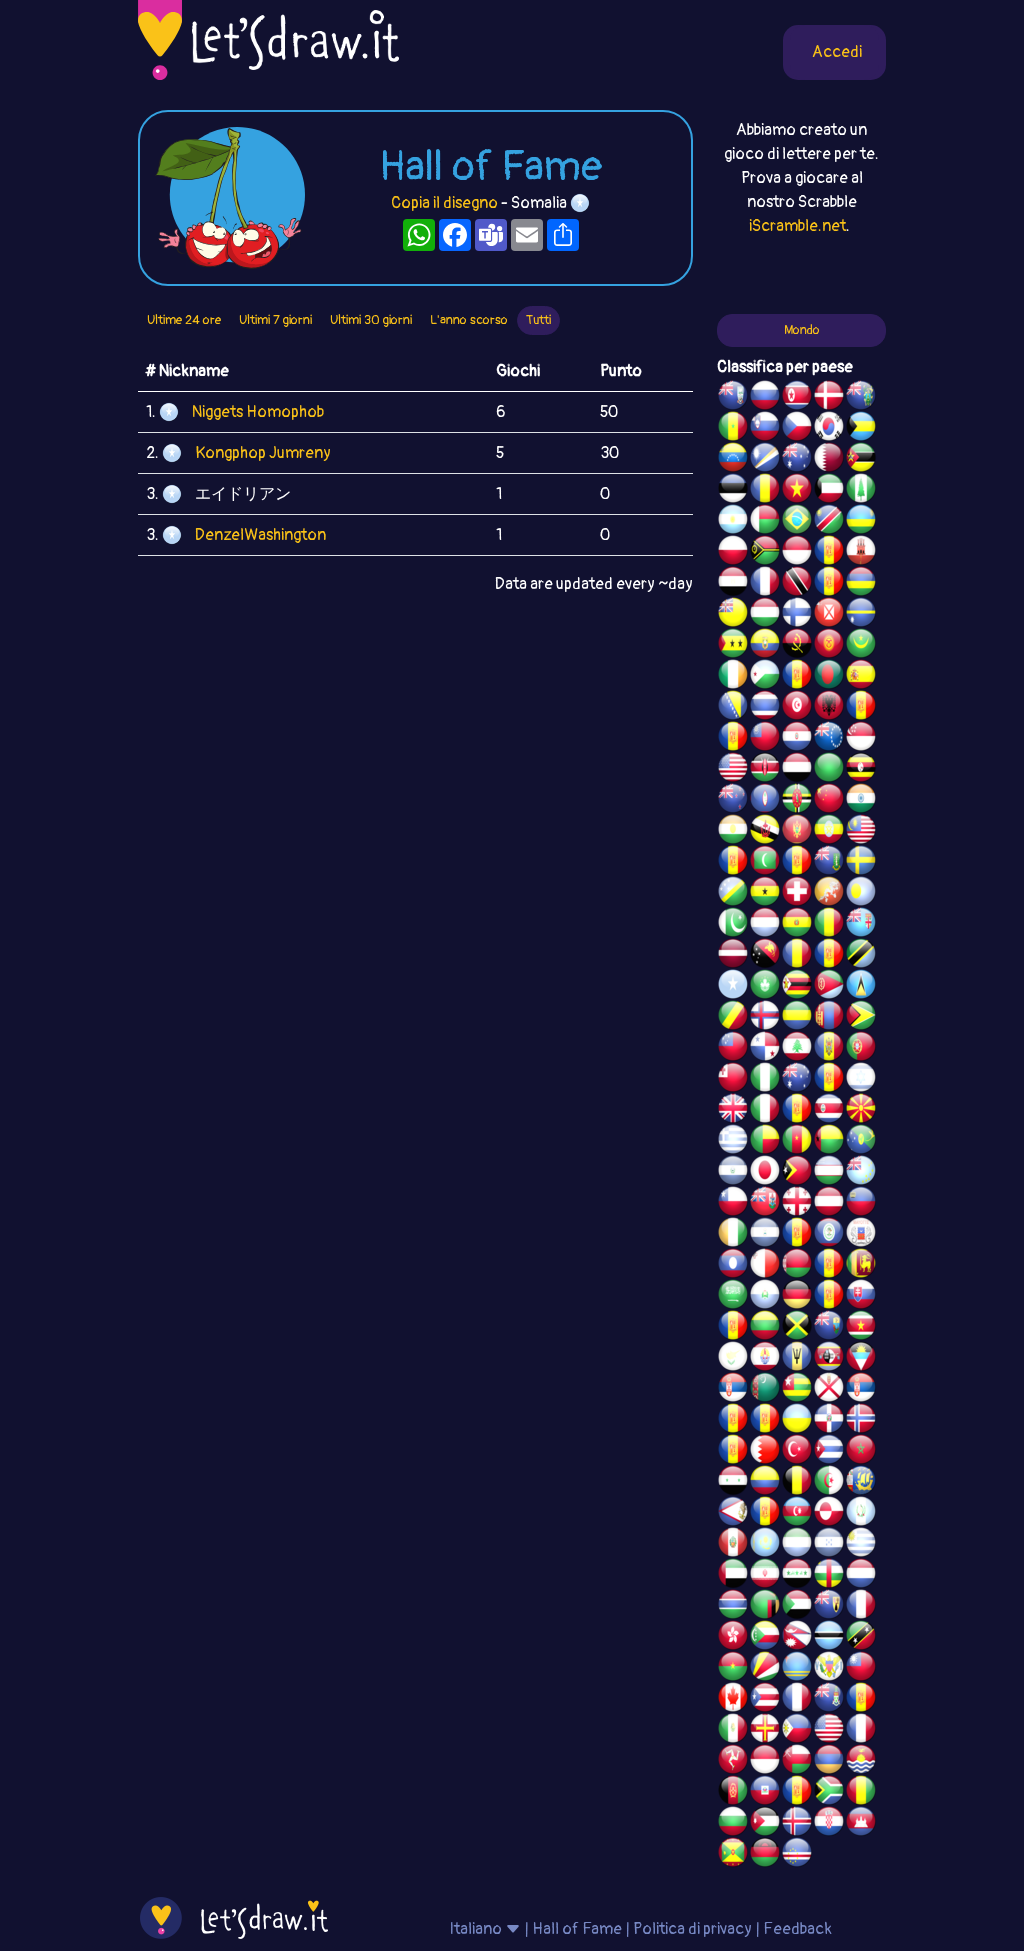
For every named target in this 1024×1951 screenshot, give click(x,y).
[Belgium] (797, 1483)
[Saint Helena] (829, 1328)
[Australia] (797, 460)
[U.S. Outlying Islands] (829, 1080)
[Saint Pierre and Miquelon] (861, 1483)
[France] (797, 1700)
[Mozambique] (861, 460)
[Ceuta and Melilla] (829, 584)
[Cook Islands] (829, 739)
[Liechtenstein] (861, 1204)
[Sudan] (797, 1607)
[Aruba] (797, 1669)
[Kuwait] (829, 491)
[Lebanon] (797, 1049)
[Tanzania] (861, 956)
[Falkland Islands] (733, 398)
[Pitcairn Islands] (861, 398)
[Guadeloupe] (797, 1111)
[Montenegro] (797, 832)
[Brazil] (797, 522)
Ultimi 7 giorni (275, 320)
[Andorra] (797, 1793)
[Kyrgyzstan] (829, 646)
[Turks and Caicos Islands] (829, 1607)
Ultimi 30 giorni (371, 320)
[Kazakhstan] (765, 1545)
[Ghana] (765, 894)
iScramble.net (797, 226)
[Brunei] (765, 832)
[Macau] (765, 987)
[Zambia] (765, 1607)
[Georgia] (797, 1204)
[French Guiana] (733, 739)
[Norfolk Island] (861, 491)
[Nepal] (797, 1638)
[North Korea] (797, 398)
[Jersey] (829, 1390)
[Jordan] (765, 1824)
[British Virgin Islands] (829, 863)
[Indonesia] (765, 1762)
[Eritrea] (829, 987)
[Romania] (797, 956)
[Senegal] (733, 429)
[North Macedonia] (861, 1111)
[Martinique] (797, 863)
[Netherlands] (861, 1576)
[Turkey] (797, 1452)
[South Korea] (829, 429)
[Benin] (765, 1142)
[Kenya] (765, 770)
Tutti (538, 320)
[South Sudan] (733, 1328)
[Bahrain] (765, 1452)
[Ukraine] (797, 1421)
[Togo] (797, 1390)
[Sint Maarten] (765, 1421)
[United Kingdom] (733, 1111)
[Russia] (765, 398)
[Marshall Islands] (765, 460)
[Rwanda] (861, 522)
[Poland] (733, 553)
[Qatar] (829, 460)
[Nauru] (861, 615)
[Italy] (765, 1111)
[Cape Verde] (797, 1855)
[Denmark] (829, 398)
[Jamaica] (797, 1328)
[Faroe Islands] (765, 1018)
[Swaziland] (829, 1359)
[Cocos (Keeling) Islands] (797, 1080)
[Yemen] (797, 770)
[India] (861, 801)
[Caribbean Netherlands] (797, 677)
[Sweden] (861, 863)
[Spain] (861, 677)
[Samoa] (733, 1049)
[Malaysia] (861, 832)
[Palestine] (733, 1452)
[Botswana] (829, 1638)
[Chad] (765, 491)
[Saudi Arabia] (733, 1297)
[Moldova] (829, 1049)
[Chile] (733, 1204)
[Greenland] (829, 1514)
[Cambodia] (861, 1824)
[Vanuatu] (765, 553)
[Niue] (733, 615)
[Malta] (765, 1266)
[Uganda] (861, 770)
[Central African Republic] (829, 1576)
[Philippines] (797, 1731)
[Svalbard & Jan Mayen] (829, 1297)
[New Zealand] (733, 801)
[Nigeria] (765, 1080)
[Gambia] (733, 1607)
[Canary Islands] (861, 1700)
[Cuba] (829, 1452)
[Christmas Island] (861, 1142)
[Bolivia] (797, 925)
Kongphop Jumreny (263, 453)
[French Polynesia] (765, 1359)
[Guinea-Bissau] (829, 1142)
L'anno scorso (469, 320)
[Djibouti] (765, 677)
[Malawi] (765, 1855)
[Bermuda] (765, 1204)
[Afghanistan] (733, 1793)
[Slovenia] (765, 429)
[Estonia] (733, 491)
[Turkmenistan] (765, 1390)
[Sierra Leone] (797, 1545)
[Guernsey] (765, 1731)
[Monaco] (797, 553)
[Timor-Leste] (797, 1173)
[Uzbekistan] (829, 1173)
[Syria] (733, 1483)
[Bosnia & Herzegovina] (733, 708)
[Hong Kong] (733, 1638)
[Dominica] (797, 801)
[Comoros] (765, 1638)
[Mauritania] (861, 646)
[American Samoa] (733, 1514)
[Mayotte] (861, 1235)
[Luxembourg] (765, 925)
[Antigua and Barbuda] (861, 1359)
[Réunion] (733, 1421)
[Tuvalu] (861, 1173)
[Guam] (765, 801)
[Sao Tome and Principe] (733, 646)
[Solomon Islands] (733, 894)
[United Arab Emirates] (733, 1576)
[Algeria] (829, 1483)
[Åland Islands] (765, 1514)
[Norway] (861, 1421)
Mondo (802, 330)
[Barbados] (797, 1359)
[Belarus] (797, 1266)
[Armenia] (829, 1762)
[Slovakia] (861, 1297)
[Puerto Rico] (765, 1700)
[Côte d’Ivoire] (733, 1235)
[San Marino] (765, 1297)
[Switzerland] (797, 894)
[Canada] (733, 1700)
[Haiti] (765, 1793)
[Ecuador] (765, 646)
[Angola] (797, 646)
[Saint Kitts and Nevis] (861, 1638)
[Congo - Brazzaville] (733, 1018)
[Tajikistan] (797, 1235)
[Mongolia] (829, 1018)
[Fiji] (861, 925)
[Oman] (797, 1762)
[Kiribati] (861, 1762)
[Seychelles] (765, 1669)
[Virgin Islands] (829, 1669)
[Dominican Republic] (829, 1421)
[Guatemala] (861, 1514)
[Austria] (829, 1204)
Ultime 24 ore (184, 320)
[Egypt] (733, 584)
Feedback (797, 1929)
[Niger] (733, 832)
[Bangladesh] (829, 677)
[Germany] (797, 1297)
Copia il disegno (444, 203)
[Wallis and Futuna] (829, 615)
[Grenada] (733, 1855)
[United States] (733, 770)
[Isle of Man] (733, 1762)
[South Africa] (829, 1793)
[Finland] (797, 615)
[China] (829, 801)
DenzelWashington (260, 535)
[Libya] (829, 770)
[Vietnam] (797, 491)
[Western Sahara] (829, 1266)
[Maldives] (765, 863)
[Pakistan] (733, 925)
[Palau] (861, 894)
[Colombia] (765, 1483)
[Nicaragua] (765, 1235)
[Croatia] (829, 1824)
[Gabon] (797, 1018)
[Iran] (765, 1576)
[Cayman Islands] (829, 1700)
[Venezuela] (733, 460)
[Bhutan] (829, 894)
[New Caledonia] (861, 1731)
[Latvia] (733, 956)
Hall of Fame (577, 1929)
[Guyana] (861, 1018)
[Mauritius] (861, 584)
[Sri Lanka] (861, 1266)
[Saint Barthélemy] (861, 1607)
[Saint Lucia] (861, 987)
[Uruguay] (861, 1545)
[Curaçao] (829, 956)
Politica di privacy (692, 1929)
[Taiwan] (861, 1669)
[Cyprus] (733, 1359)
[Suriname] (861, 1328)
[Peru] (733, 1545)
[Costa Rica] (829, 1111)
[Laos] (733, 1266)
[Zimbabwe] (797, 987)
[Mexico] (733, 1731)
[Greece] (733, 1142)
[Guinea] (861, 1793)
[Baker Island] (829, 1731)
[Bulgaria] (733, 1824)
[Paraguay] (797, 739)
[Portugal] (861, 1049)
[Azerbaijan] (797, 1514)
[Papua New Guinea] (765, 956)
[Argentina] (733, 522)
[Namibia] (829, 522)
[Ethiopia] (829, 832)
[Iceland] (797, 1824)
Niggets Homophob (258, 412)
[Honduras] (829, 1545)
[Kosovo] (733, 863)
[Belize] (829, 1235)
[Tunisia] (797, 708)
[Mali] (829, 925)
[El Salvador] (733, 1173)
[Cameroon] (797, 1142)
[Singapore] (861, 739)
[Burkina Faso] (733, 1669)
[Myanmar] (765, 739)
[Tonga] (733, 1080)
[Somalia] (733, 987)
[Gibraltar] (861, 553)
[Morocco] (861, 1452)
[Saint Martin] (765, 584)
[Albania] (829, 708)
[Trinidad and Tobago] (797, 584)
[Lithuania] (765, 1328)
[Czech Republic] (797, 429)
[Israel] (861, 1080)
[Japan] (765, 1173)
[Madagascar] (765, 522)
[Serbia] (733, 1390)
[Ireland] (733, 677)
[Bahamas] (861, 429)
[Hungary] (765, 615)
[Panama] (765, 1049)
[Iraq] (797, 1576)
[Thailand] (765, 708)
